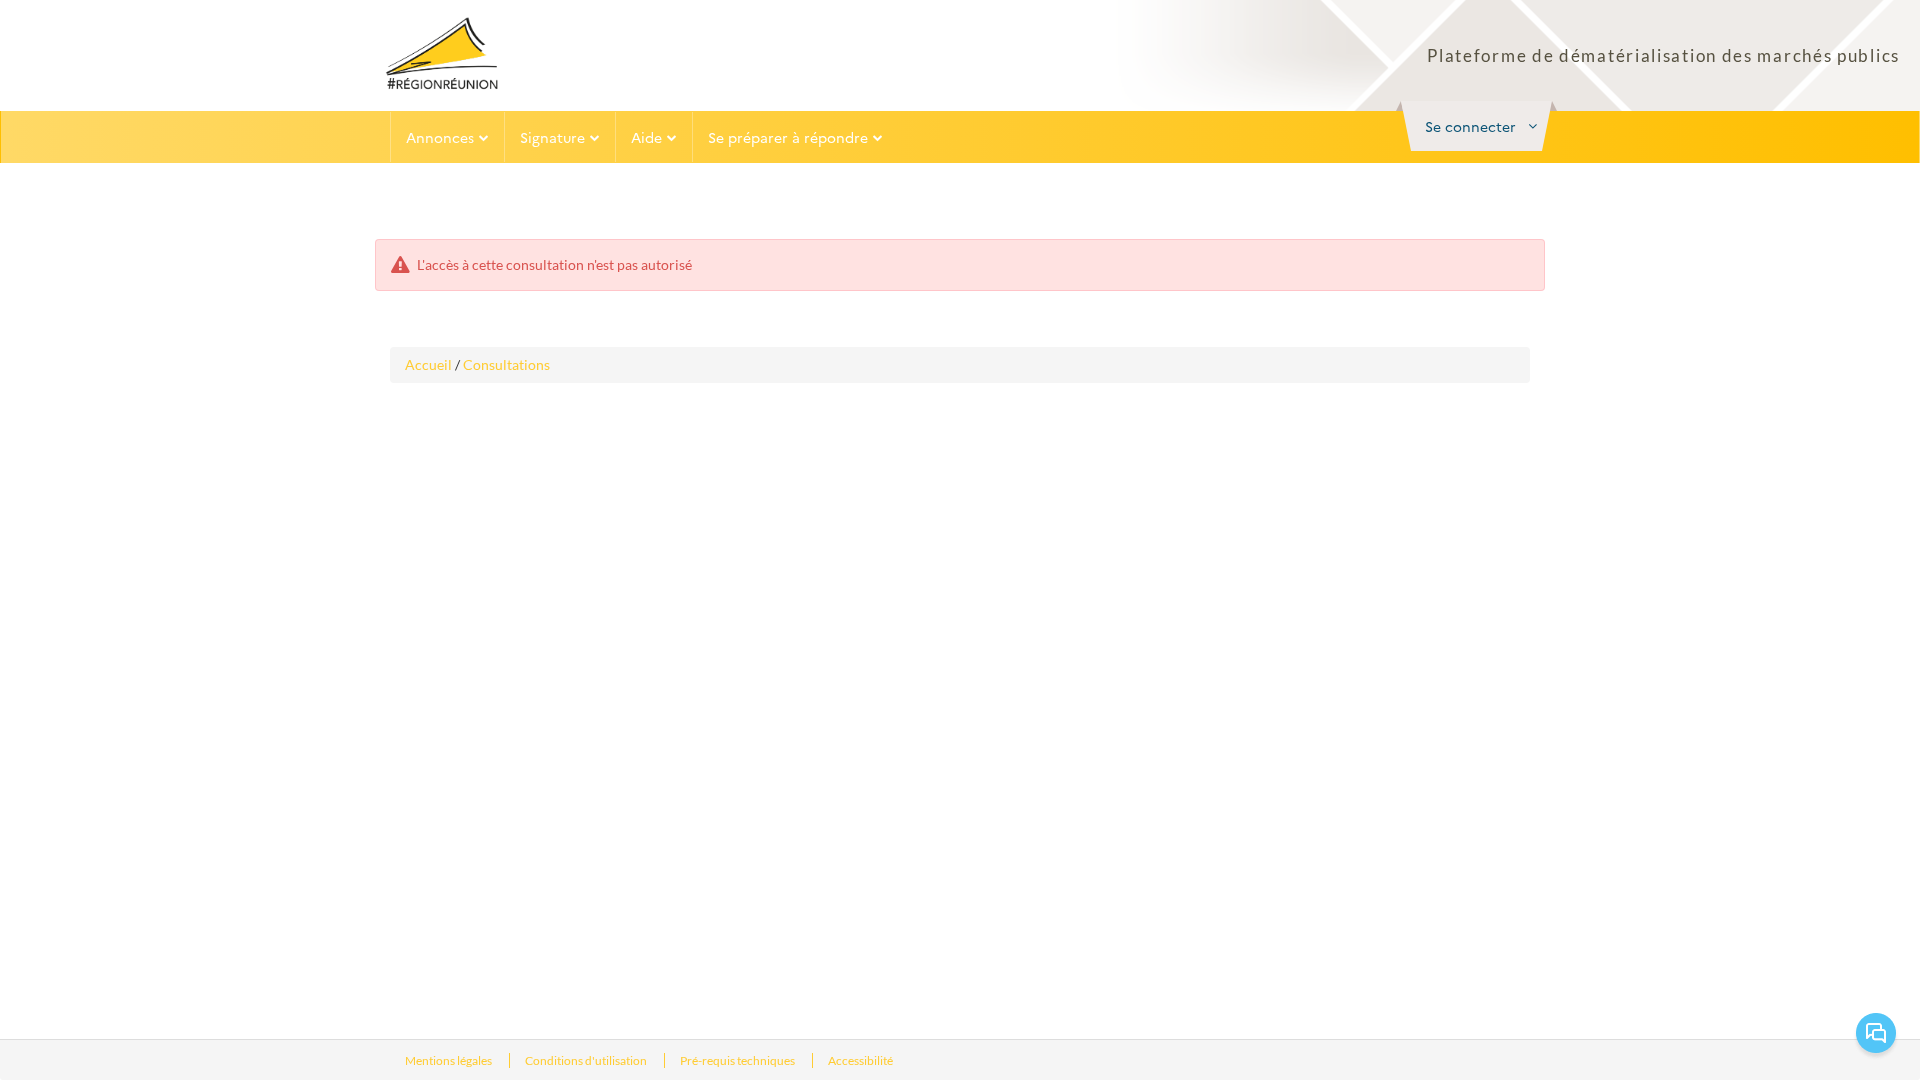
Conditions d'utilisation (587, 1060)
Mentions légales (449, 1060)
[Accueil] (442, 53)
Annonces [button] (440, 137)
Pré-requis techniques (738, 1060)
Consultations (506, 364)
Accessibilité (860, 1060)
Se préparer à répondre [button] (788, 137)
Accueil (428, 364)
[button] (1476, 126)
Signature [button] (552, 137)
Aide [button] (646, 137)
